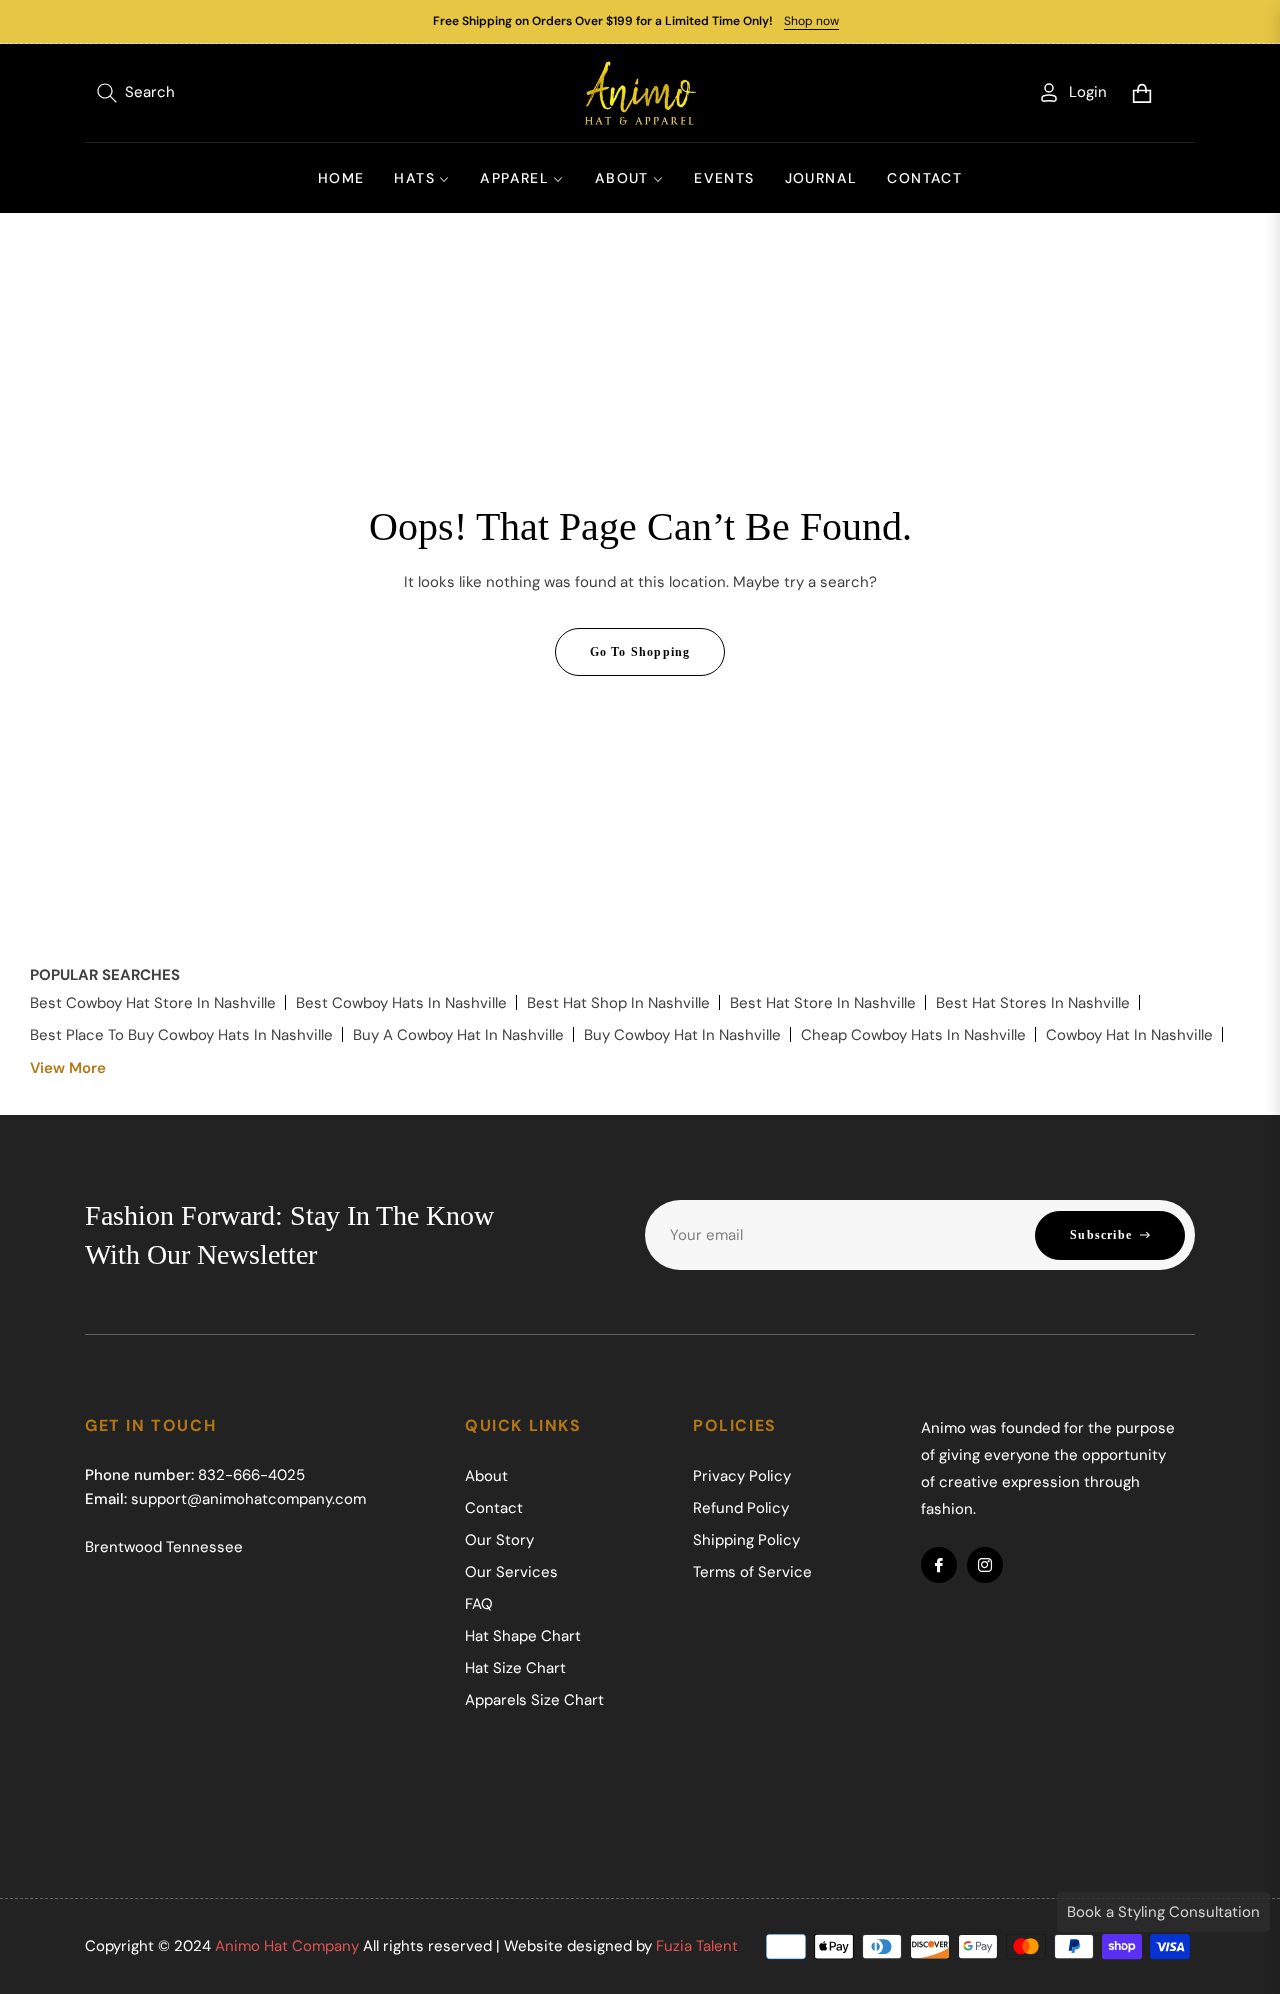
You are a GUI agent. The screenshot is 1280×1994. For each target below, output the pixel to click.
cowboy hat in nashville (1129, 1035)
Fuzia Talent (697, 1946)
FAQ (479, 1604)
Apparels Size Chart (534, 1700)
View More (68, 1068)
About (486, 1476)
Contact (494, 1508)
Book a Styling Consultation (1163, 1912)
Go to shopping (640, 652)
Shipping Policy (746, 1540)
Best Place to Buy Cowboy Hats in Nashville (181, 1035)
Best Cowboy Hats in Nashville (401, 1003)
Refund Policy (741, 1508)
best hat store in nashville (823, 1003)
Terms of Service (752, 1572)
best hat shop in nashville (618, 1003)
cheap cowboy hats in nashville (913, 1035)
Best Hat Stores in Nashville (1033, 1003)
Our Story (499, 1540)
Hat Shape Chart (523, 1636)
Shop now (811, 21)
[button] (136, 93)
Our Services (511, 1572)
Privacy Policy (742, 1476)
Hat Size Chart (515, 1668)
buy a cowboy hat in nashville (458, 1035)
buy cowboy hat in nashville (682, 1035)
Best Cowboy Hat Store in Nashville (153, 1003)
